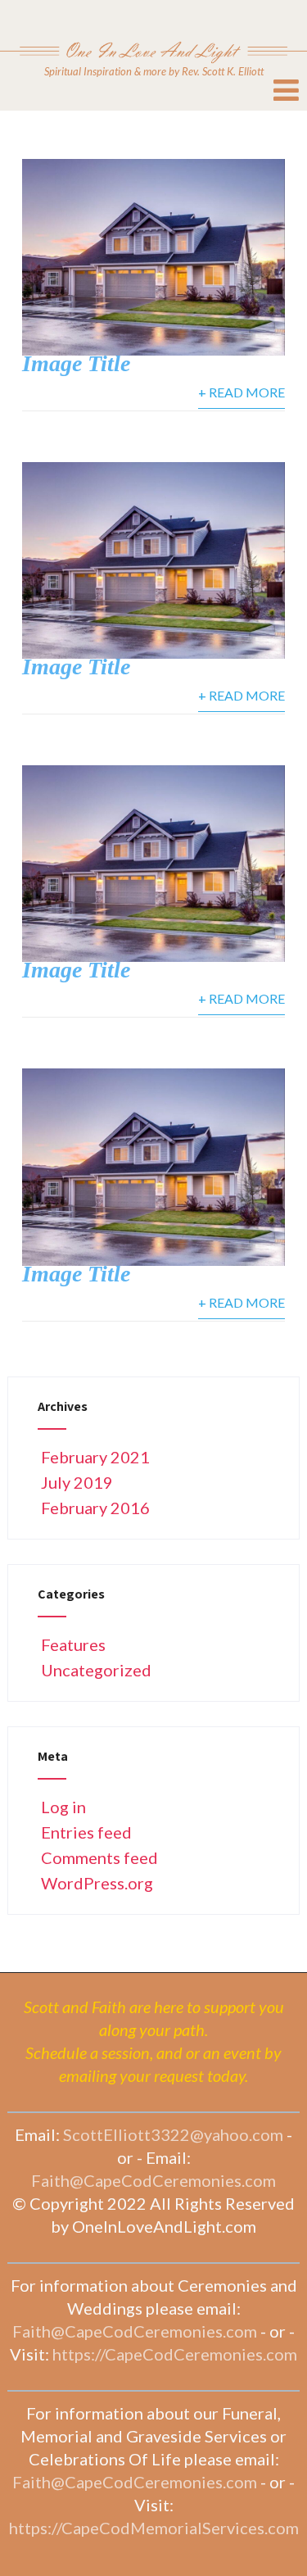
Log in (63, 1807)
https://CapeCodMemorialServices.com (154, 2528)
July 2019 (77, 1482)
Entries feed (86, 1832)
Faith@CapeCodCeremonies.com (153, 2180)
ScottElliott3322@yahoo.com (173, 2134)
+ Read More (242, 392)
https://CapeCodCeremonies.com (175, 2354)
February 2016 (95, 1508)
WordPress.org (97, 1883)
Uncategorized (96, 1670)
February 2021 (95, 1457)
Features (73, 1644)
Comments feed (99, 1857)
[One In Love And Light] (153, 31)
